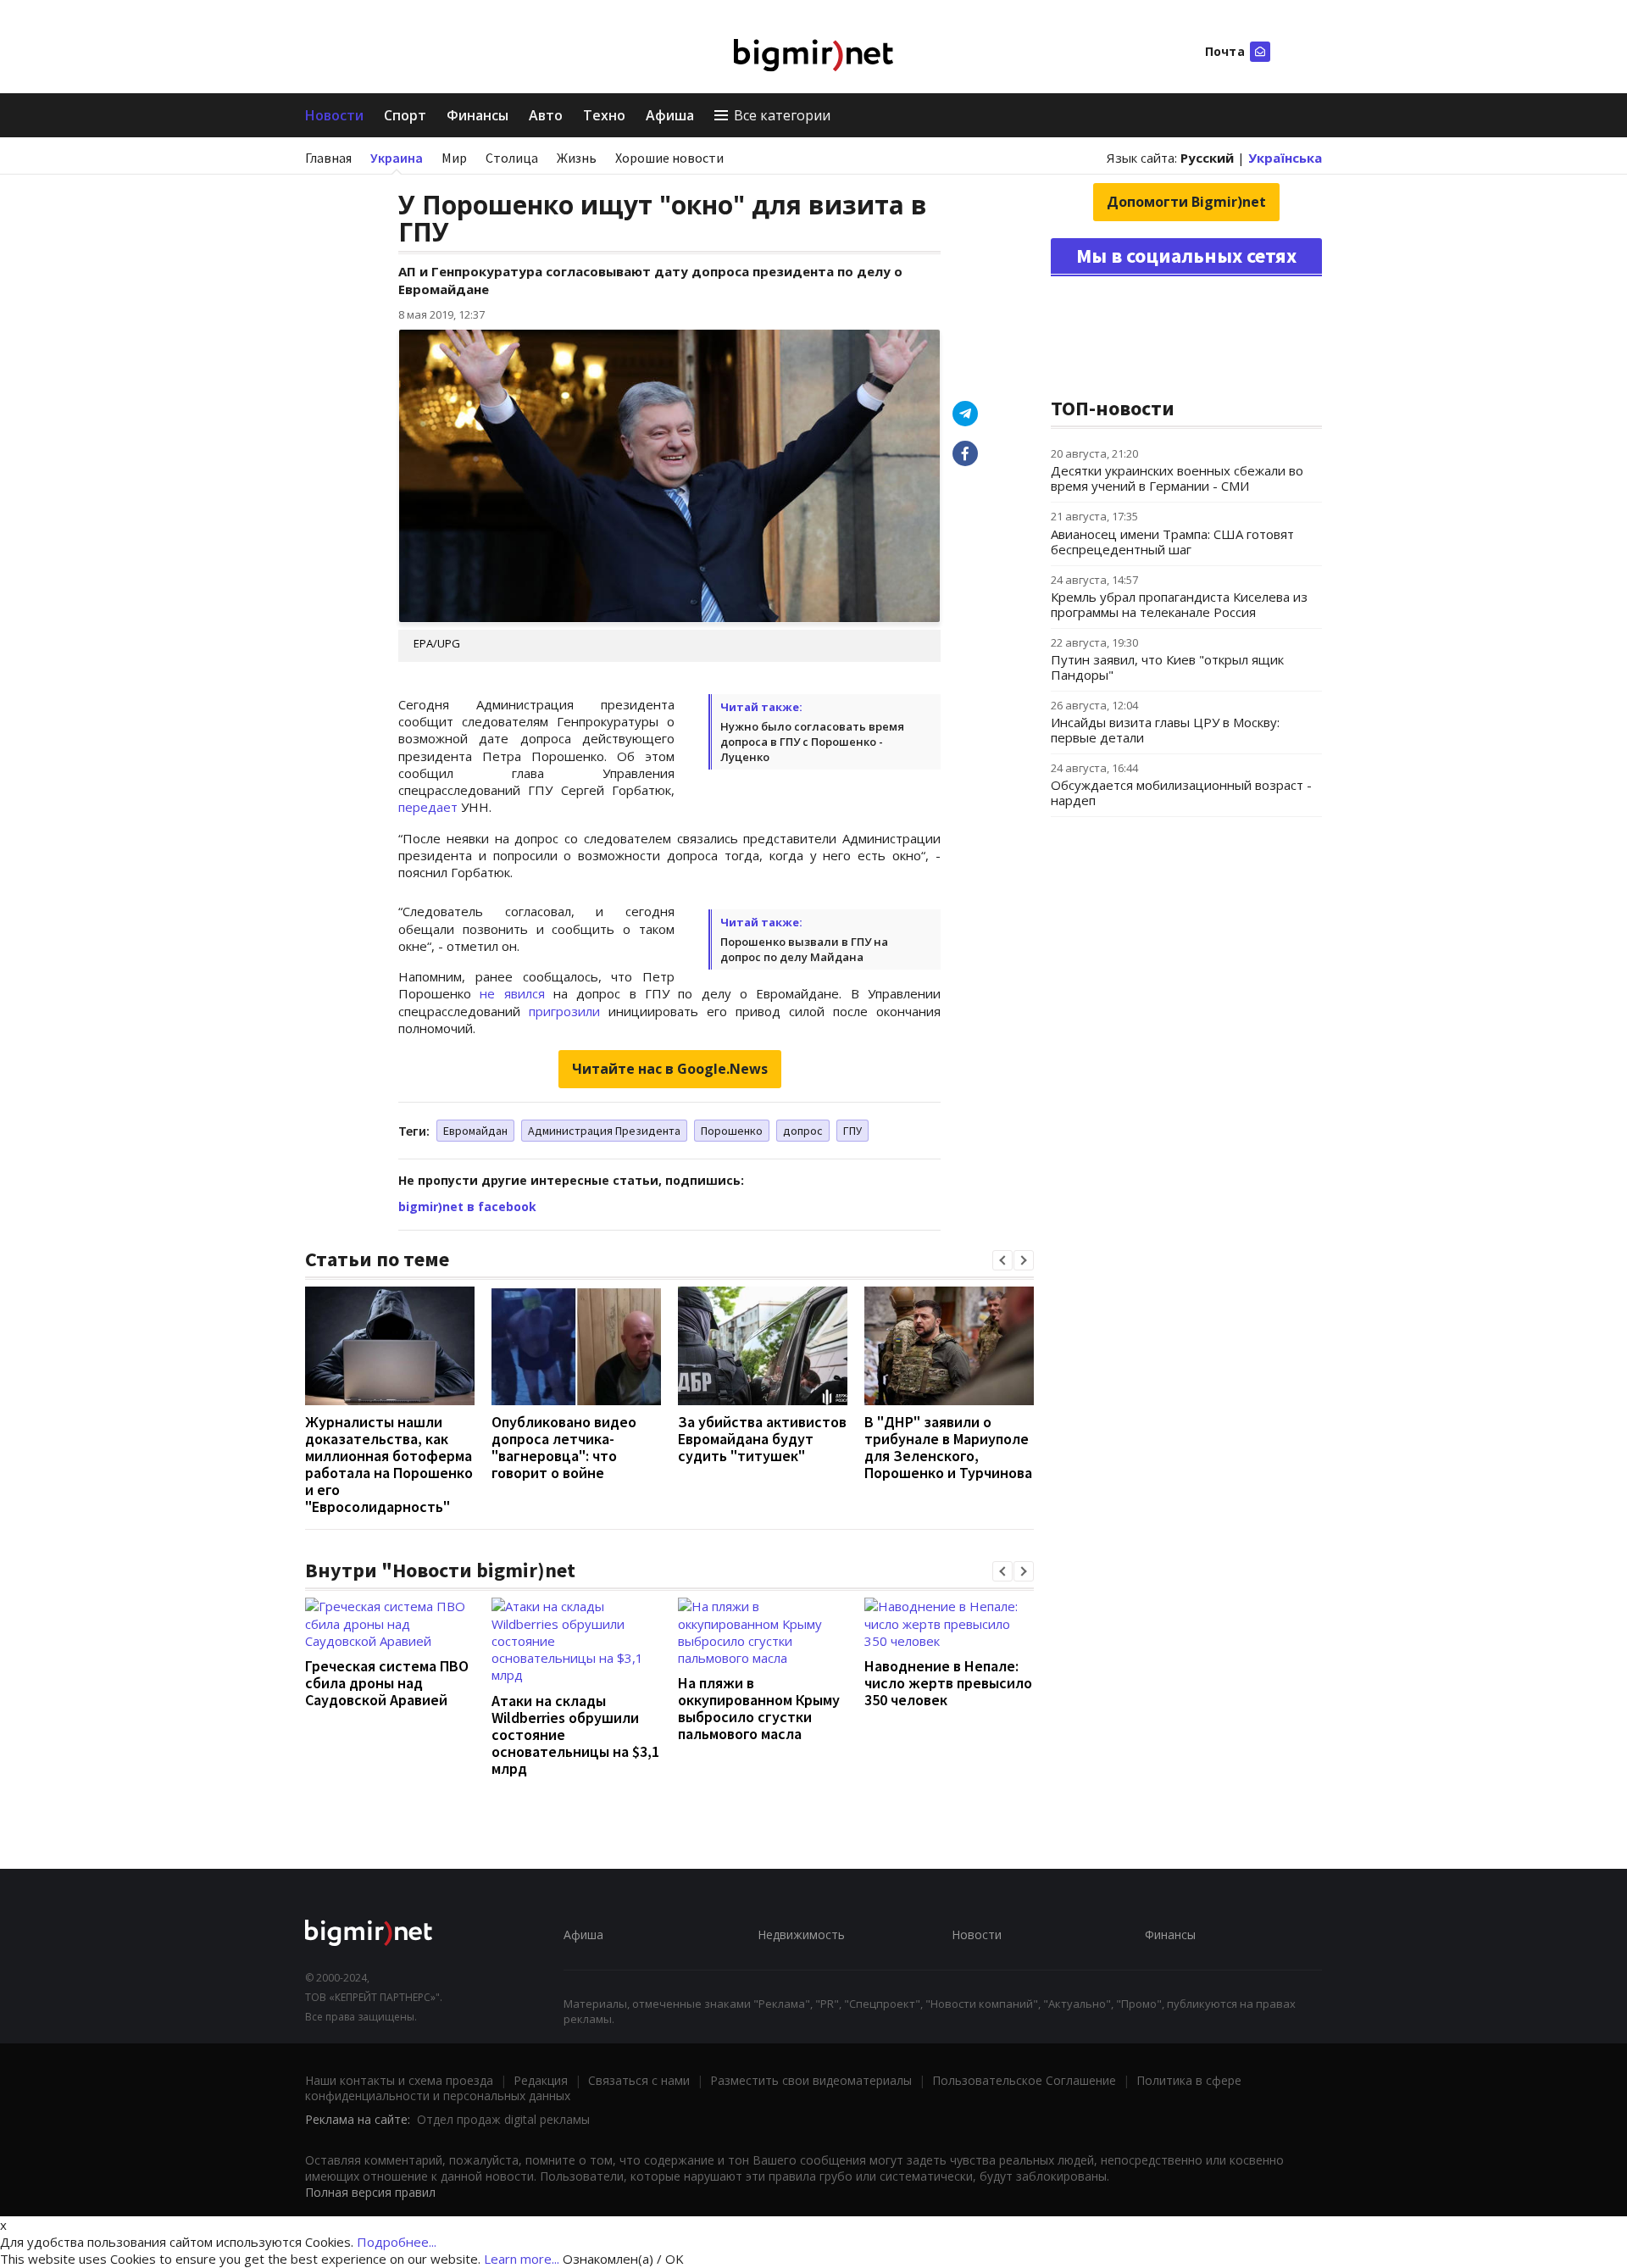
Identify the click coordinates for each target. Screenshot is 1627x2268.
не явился (512, 993)
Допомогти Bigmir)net (1186, 202)
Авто (546, 115)
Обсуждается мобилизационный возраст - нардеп (1181, 792)
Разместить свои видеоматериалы (811, 2080)
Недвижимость (801, 1934)
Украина (397, 158)
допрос (803, 1131)
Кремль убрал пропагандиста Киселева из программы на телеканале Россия (1179, 604)
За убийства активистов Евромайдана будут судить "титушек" (762, 1439)
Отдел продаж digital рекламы (503, 2119)
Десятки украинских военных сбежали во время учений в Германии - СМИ (1177, 478)
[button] (1002, 1260)
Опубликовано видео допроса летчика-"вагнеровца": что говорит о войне (564, 1447)
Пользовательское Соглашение (1024, 2080)
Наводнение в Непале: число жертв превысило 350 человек (948, 1683)
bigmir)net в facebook (467, 1206)
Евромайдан (475, 1131)
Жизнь (577, 158)
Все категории (782, 115)
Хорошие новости (669, 158)
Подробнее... (397, 2242)
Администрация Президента (604, 1131)
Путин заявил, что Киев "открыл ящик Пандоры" (1167, 667)
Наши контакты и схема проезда (399, 2080)
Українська (1285, 158)
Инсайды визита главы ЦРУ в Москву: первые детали (1165, 730)
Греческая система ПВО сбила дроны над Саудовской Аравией (387, 1683)
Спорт (405, 115)
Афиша (670, 115)
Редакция (541, 2080)
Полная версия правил (370, 2192)
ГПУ (852, 1131)
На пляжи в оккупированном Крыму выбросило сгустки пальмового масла (759, 1708)
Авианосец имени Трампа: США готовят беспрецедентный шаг (1172, 542)
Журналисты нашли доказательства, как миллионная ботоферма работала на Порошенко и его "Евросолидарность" (389, 1464)
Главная (328, 158)
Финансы (478, 115)
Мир (454, 158)
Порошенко (732, 1131)
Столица (512, 158)
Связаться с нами (639, 2080)
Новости (334, 115)
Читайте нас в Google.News (670, 1069)
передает (428, 807)
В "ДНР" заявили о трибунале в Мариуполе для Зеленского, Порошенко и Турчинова (948, 1447)
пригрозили (564, 1011)
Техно (604, 115)
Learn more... (522, 2259)
